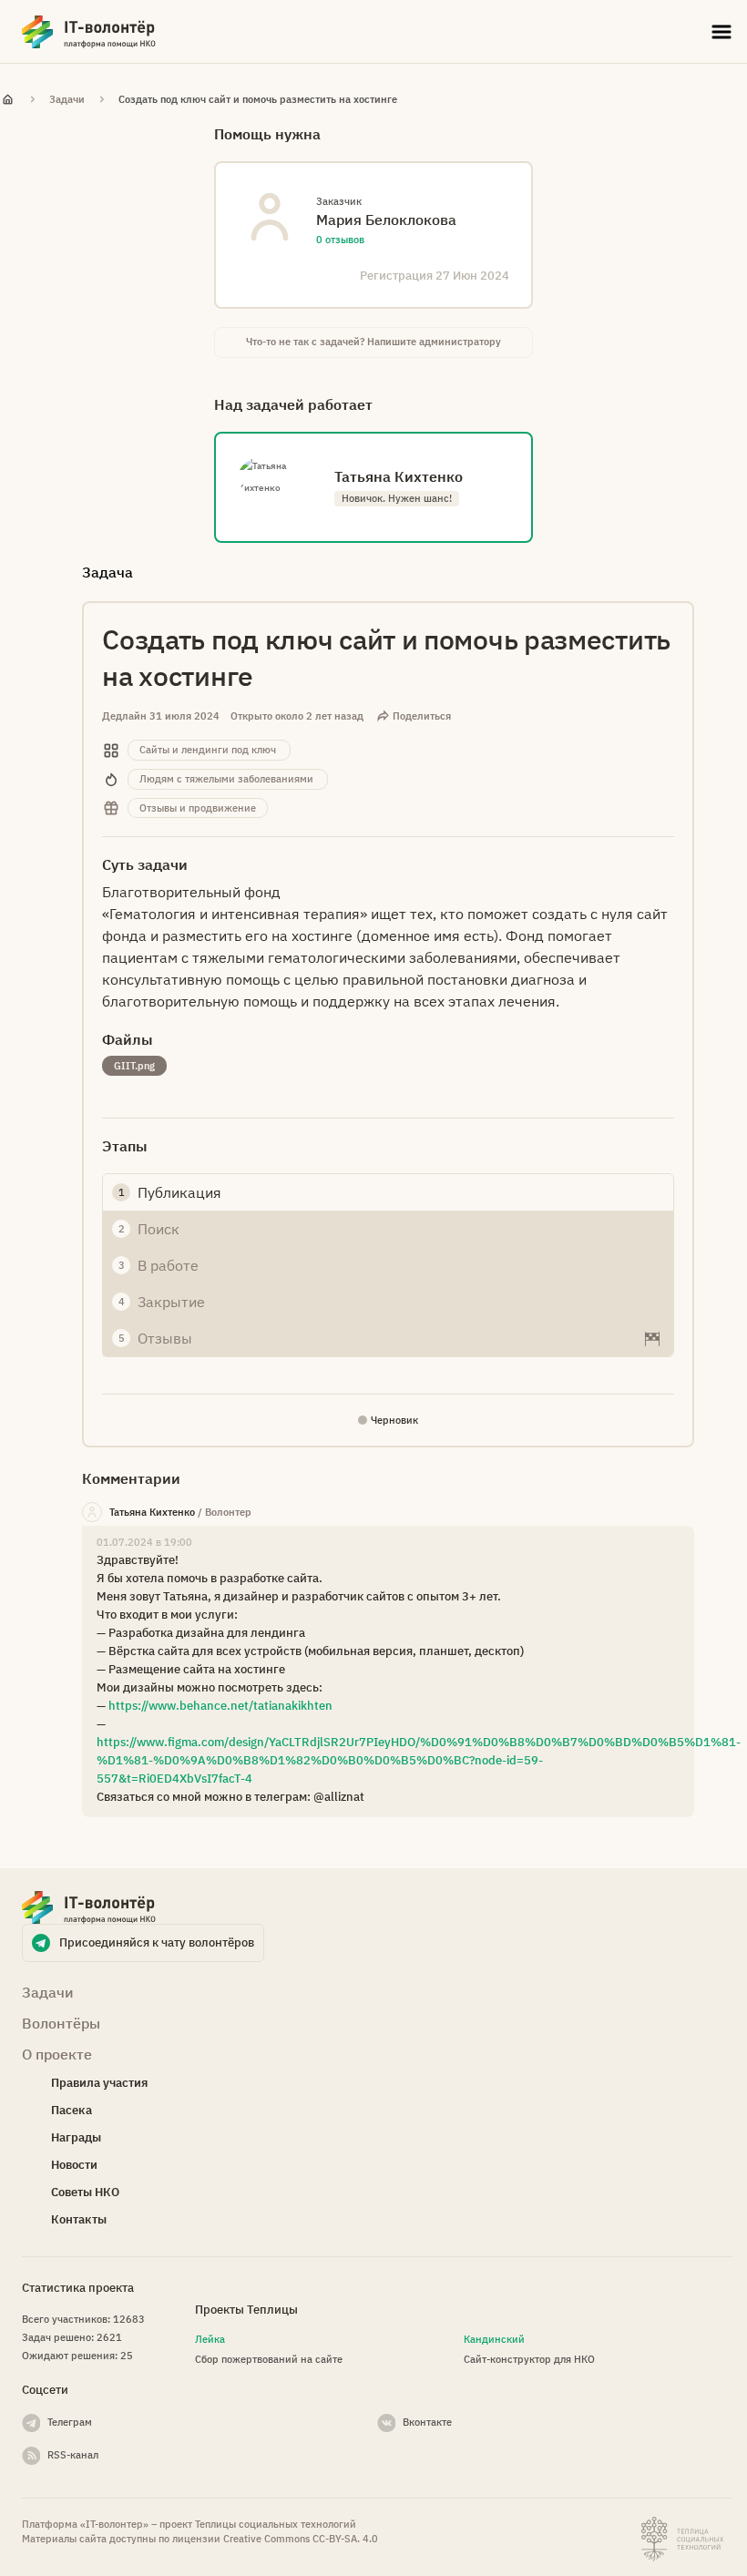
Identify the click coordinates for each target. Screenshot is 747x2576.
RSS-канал (73, 2455)
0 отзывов (340, 240)
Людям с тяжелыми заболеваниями (226, 779)
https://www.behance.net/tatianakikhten (220, 1706)
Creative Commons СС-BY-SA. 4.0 (301, 2539)
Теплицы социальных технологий (276, 2524)
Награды (76, 2137)
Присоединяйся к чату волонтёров (157, 1942)
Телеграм (70, 2422)
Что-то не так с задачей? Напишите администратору (373, 342)
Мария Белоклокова (386, 220)
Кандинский (494, 2339)
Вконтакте (427, 2422)
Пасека (72, 2110)
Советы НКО (85, 2192)
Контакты (79, 2219)
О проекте (57, 2054)
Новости (74, 2165)
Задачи (67, 99)
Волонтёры (61, 2023)
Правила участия (99, 2083)
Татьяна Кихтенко (152, 1512)
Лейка (210, 2339)
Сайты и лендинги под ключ (208, 750)
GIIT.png (134, 1066)
